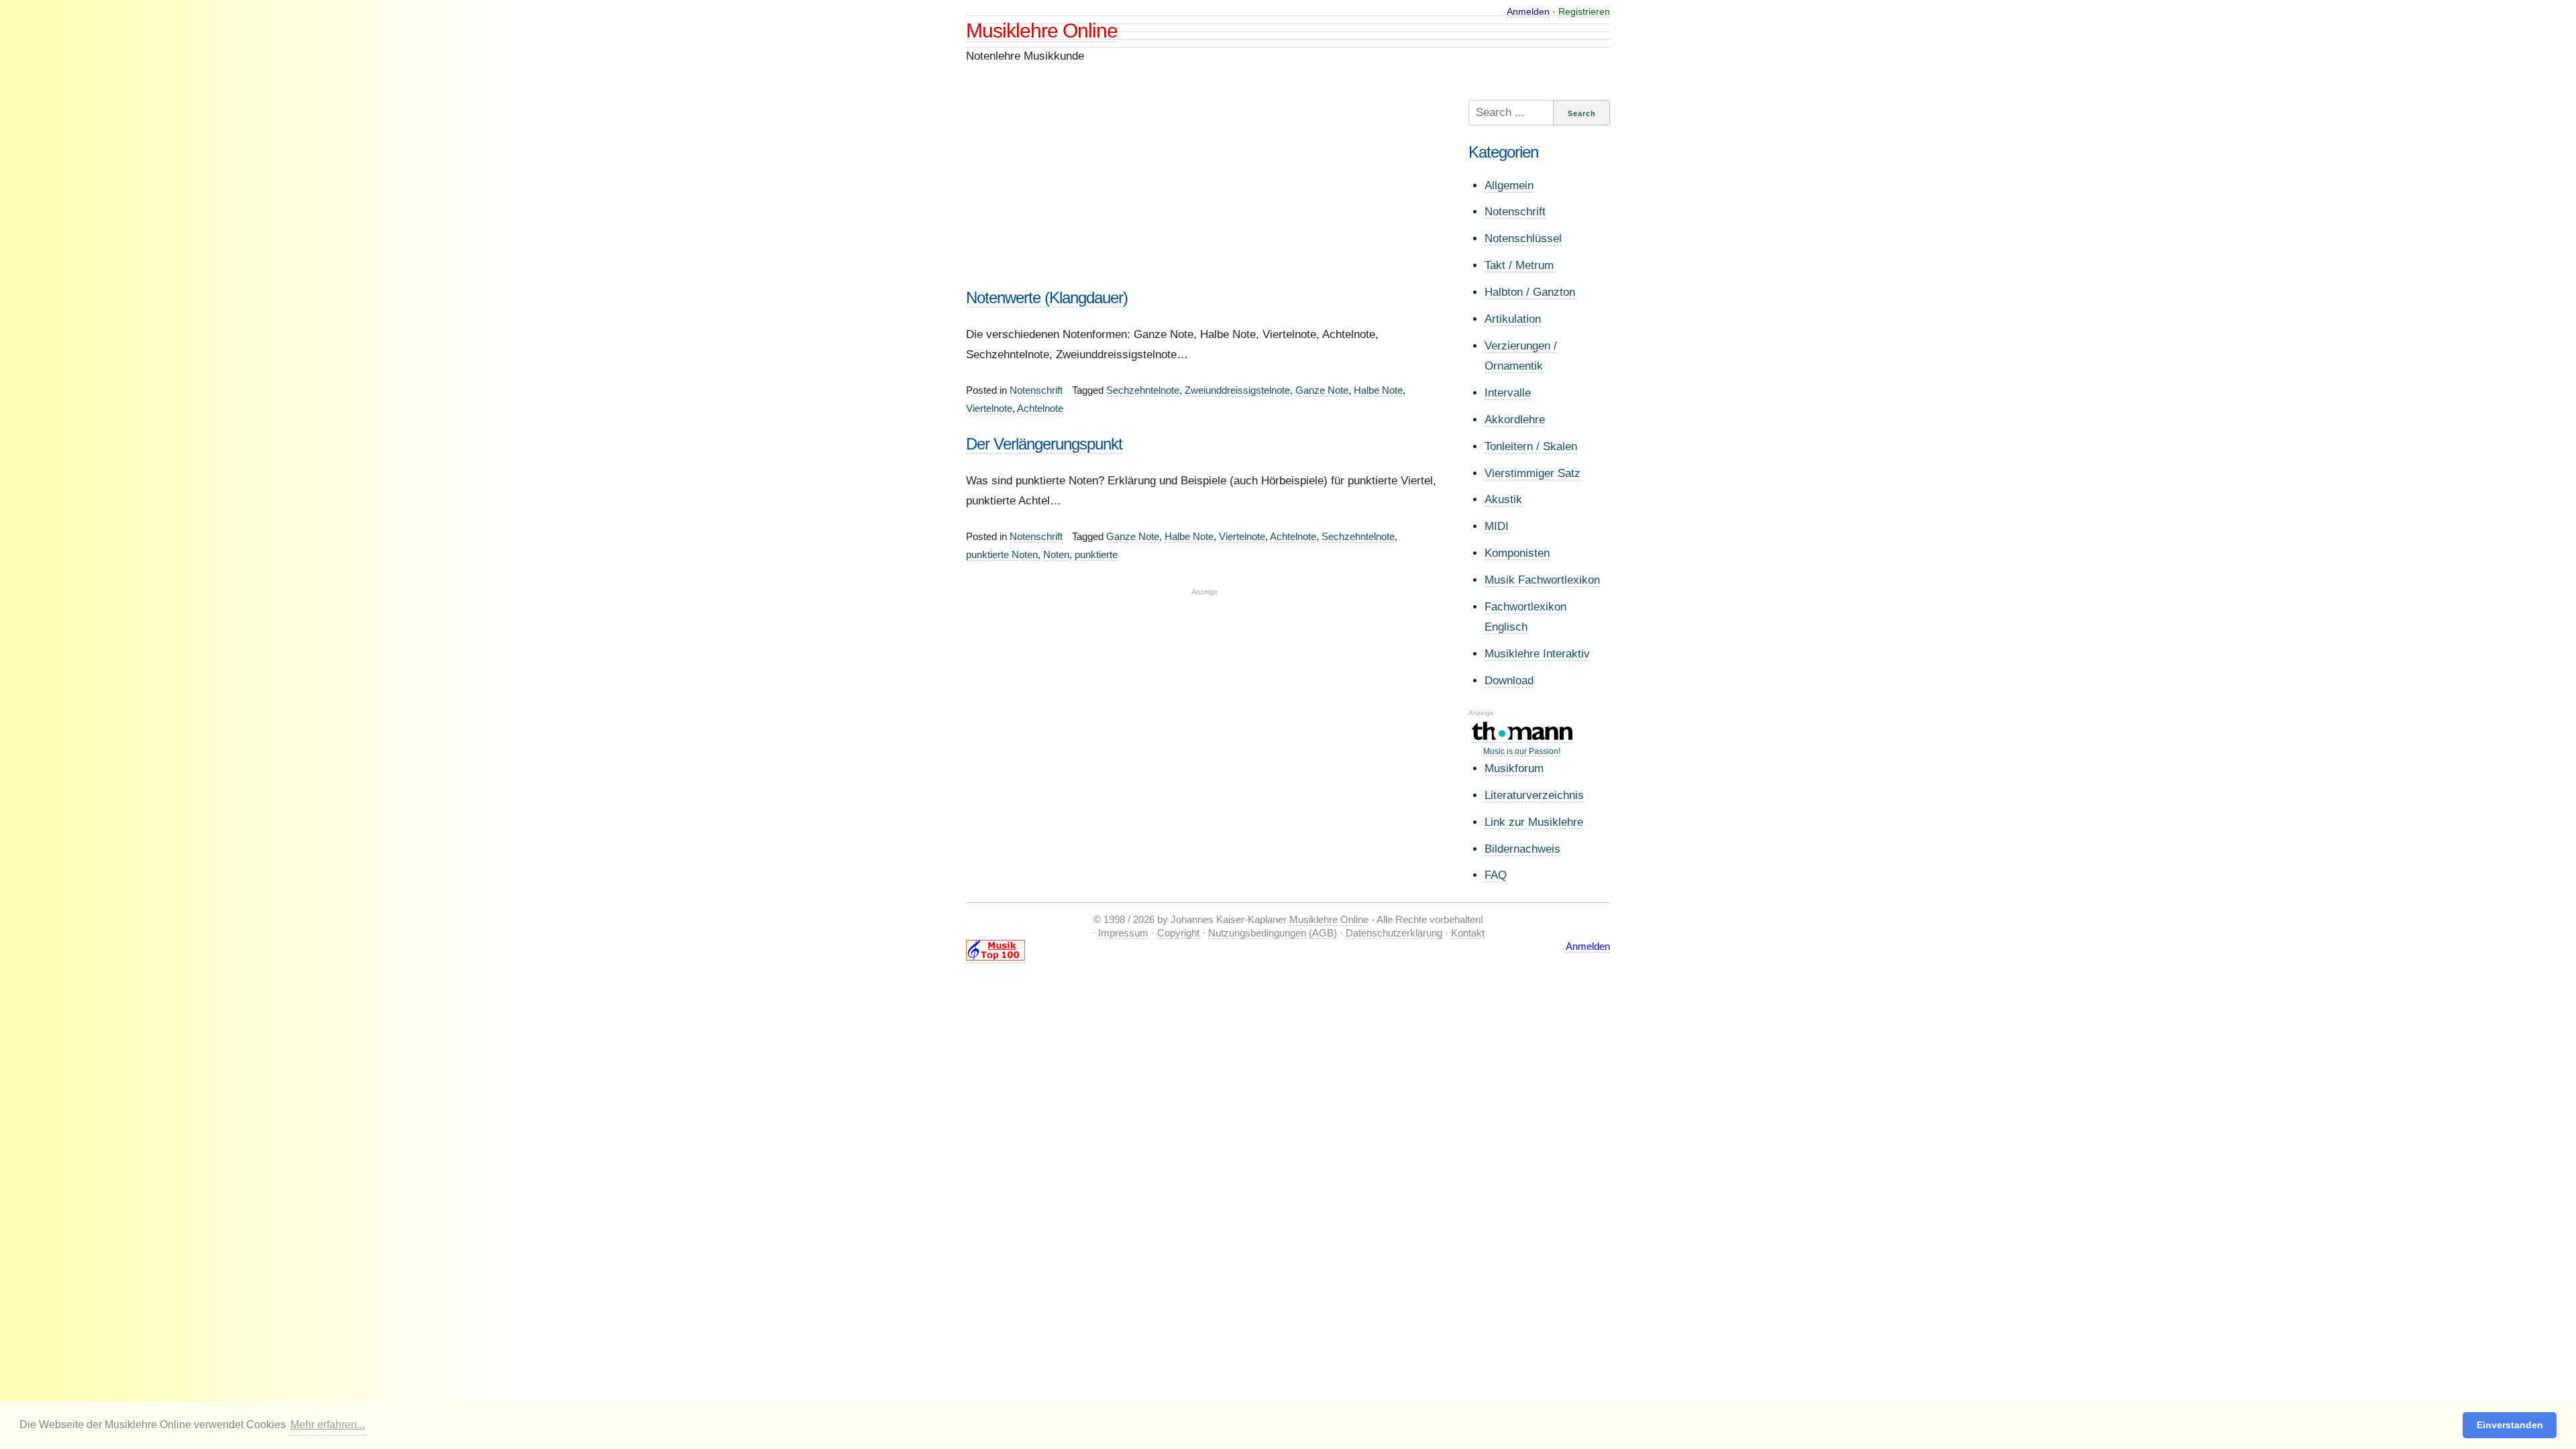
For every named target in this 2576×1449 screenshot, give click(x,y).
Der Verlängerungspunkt (1044, 444)
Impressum (1123, 933)
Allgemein (1509, 185)
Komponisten (1517, 553)
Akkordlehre (1515, 420)
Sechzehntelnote (1143, 390)
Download (1509, 681)
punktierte (1096, 554)
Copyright (1178, 933)
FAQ (1496, 875)
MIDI (1497, 526)
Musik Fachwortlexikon (1542, 580)
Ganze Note (1322, 390)
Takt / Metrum (1519, 265)
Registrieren (1584, 11)
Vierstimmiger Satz (1533, 473)
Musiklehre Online (1042, 31)
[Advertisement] (1204, 194)
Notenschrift (1036, 390)
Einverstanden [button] (2510, 1425)
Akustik (1503, 499)
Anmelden (1528, 11)
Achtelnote (1040, 408)
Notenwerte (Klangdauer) (1047, 298)
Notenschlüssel (1523, 238)
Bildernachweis (1522, 849)
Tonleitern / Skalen (1531, 446)
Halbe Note (1378, 390)
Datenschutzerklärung (1394, 933)
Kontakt (1468, 933)
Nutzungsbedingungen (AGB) (1273, 933)
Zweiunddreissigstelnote (1237, 390)
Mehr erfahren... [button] (328, 1425)
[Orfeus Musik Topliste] (996, 957)
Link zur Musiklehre (1534, 822)
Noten (1056, 554)
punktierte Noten (1002, 554)
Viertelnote (989, 408)
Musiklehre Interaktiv (1537, 654)
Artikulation (1513, 319)
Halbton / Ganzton (1530, 292)
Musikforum (1514, 768)
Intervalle (1508, 393)
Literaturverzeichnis (1534, 795)
